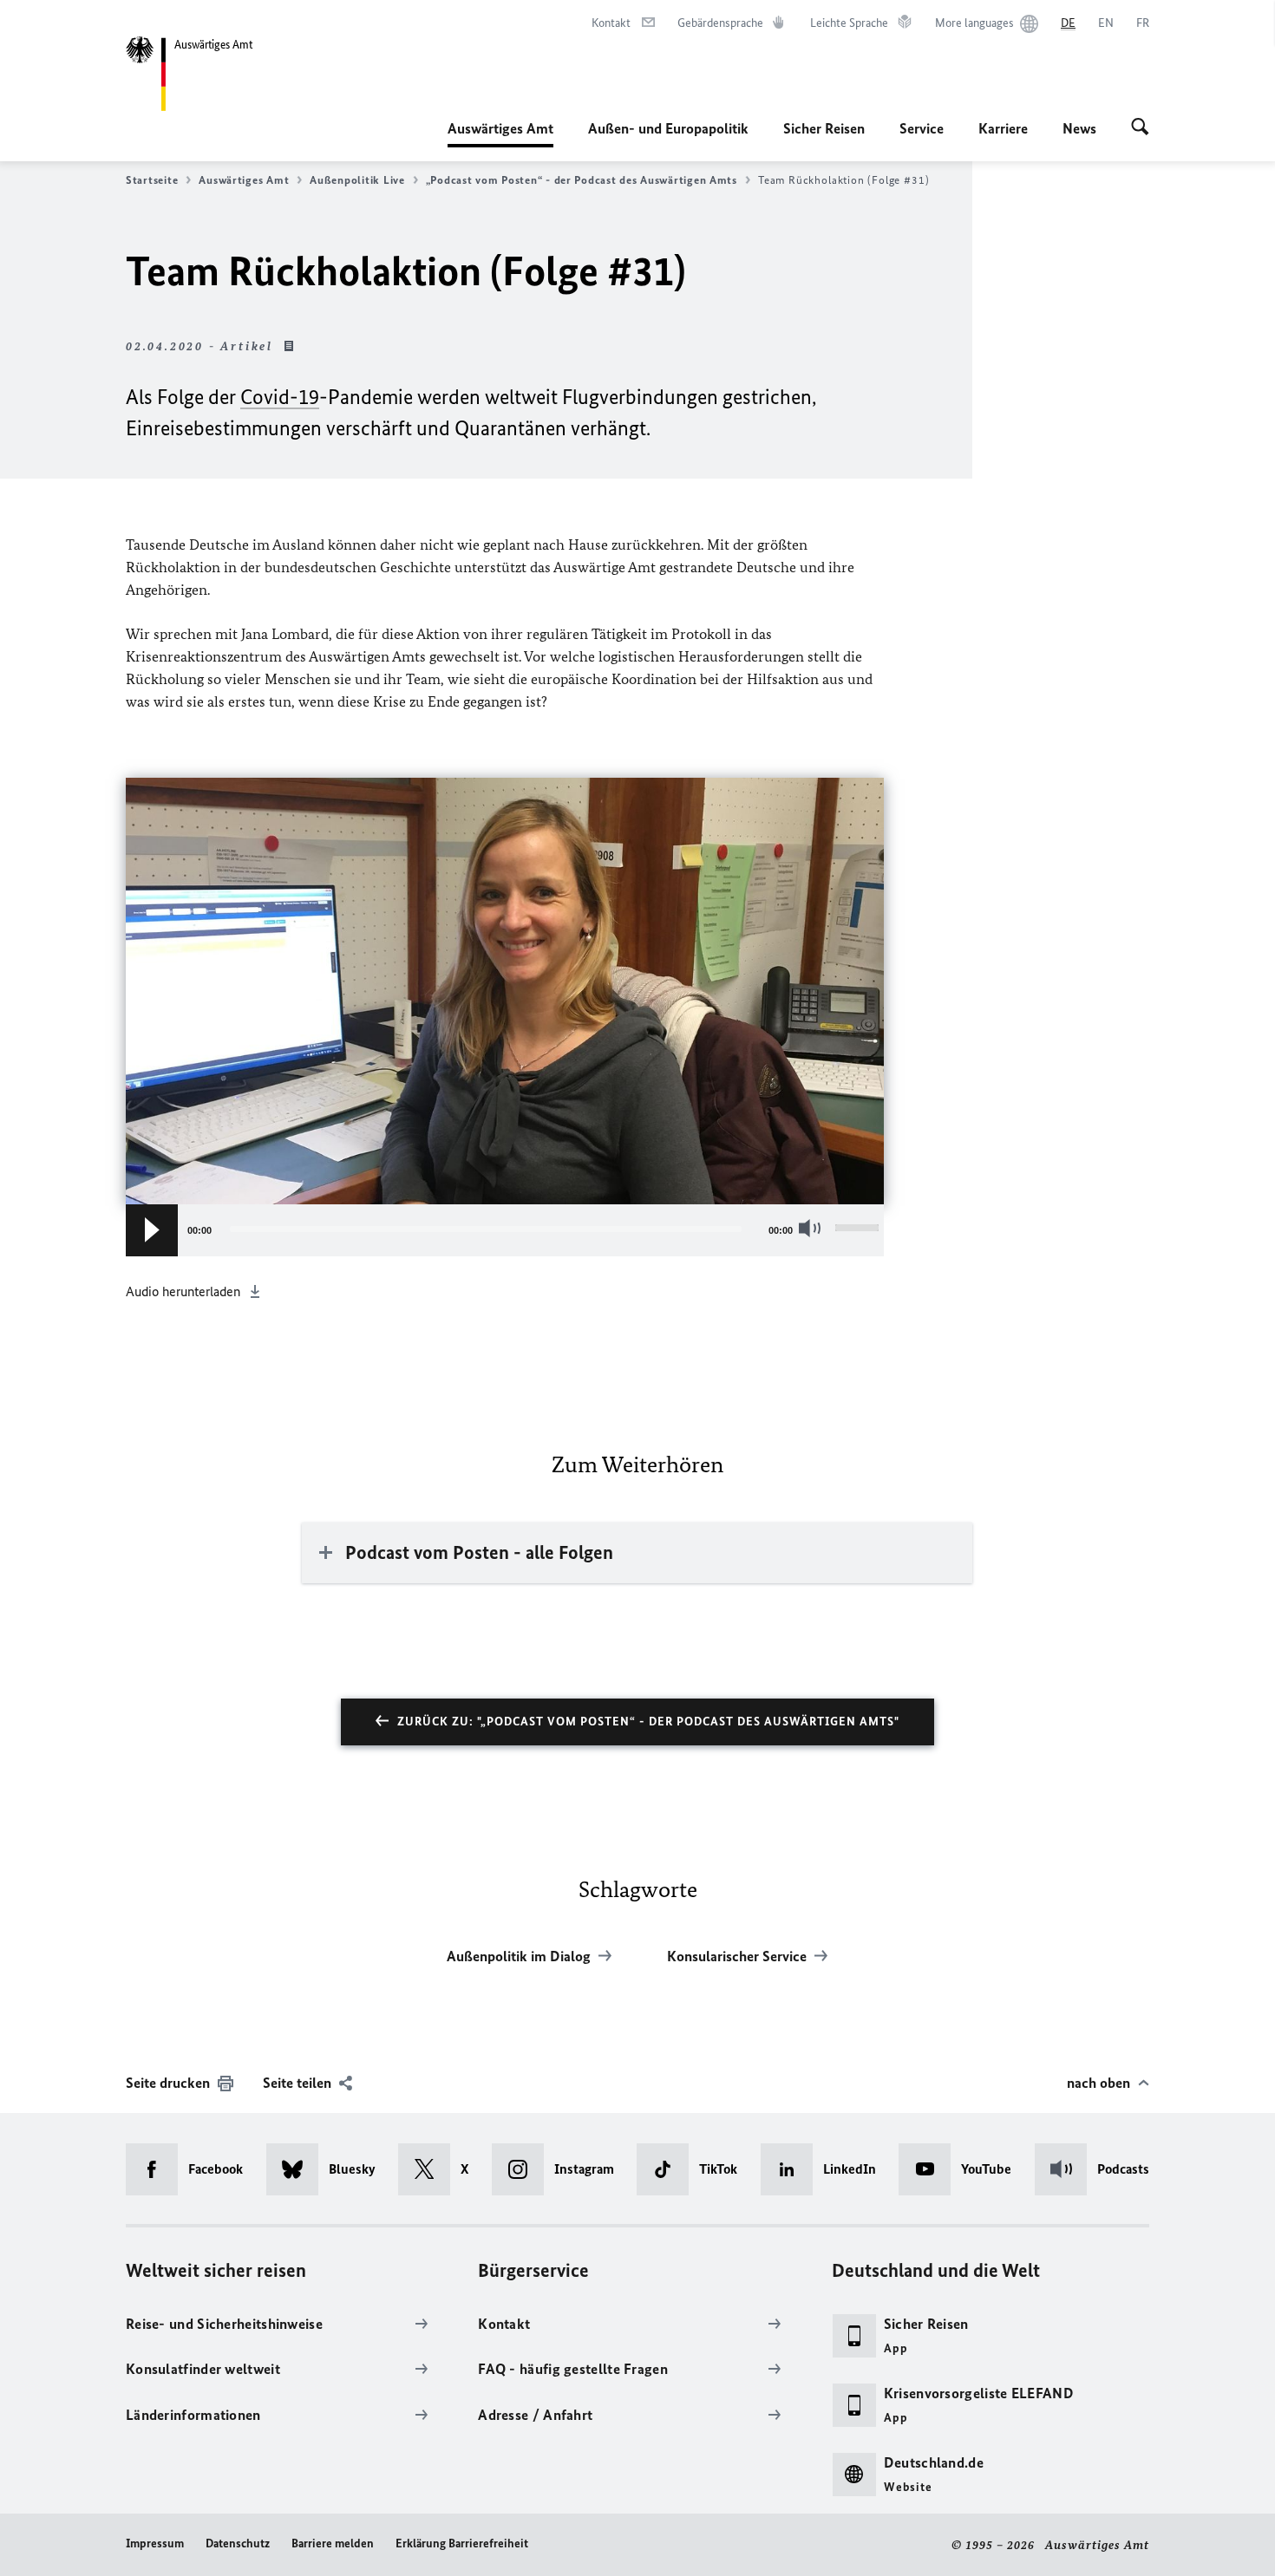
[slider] (860, 1230)
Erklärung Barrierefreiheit (462, 2543)
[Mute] (814, 1228)
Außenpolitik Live (357, 180)
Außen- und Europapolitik (668, 128)
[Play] (152, 1230)
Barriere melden (333, 2543)
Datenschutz (238, 2543)
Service (922, 128)
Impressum (155, 2543)
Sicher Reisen (824, 128)
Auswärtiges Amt (500, 134)
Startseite (152, 180)
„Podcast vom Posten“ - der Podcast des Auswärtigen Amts (582, 180)
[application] (505, 1230)
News (1079, 128)
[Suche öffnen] (1140, 128)
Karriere (1003, 128)
